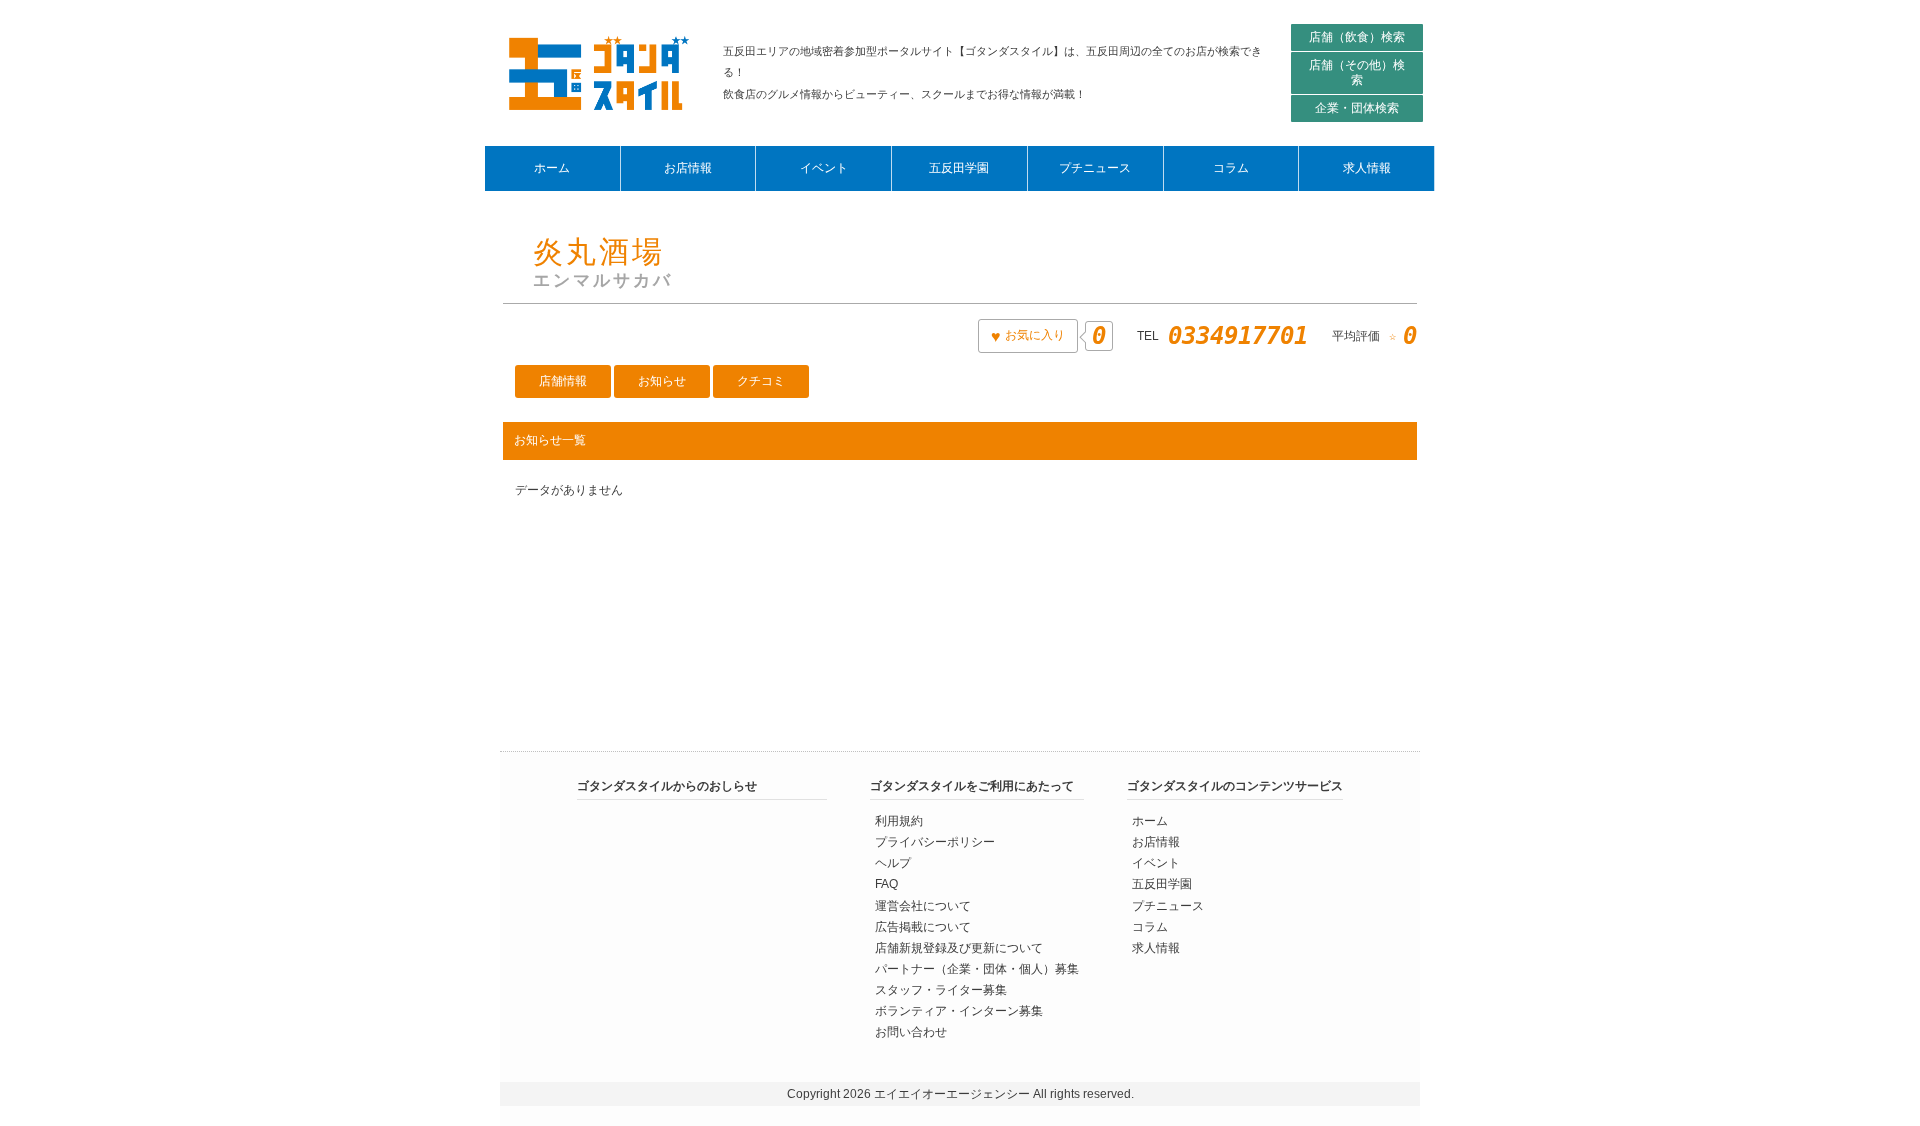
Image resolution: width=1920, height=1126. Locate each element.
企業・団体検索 (1357, 108)
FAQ (886, 884)
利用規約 (899, 821)
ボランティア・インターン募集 (959, 1010)
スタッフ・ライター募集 (941, 989)
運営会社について (923, 905)
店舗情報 (563, 381)
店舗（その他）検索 (1357, 72)
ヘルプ (893, 863)
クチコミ (761, 381)
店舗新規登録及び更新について (959, 947)
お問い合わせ (911, 1031)
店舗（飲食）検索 (1357, 37)
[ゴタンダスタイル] (599, 73)
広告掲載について (923, 926)
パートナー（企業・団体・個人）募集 (977, 968)
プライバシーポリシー (935, 842)
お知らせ (662, 381)
